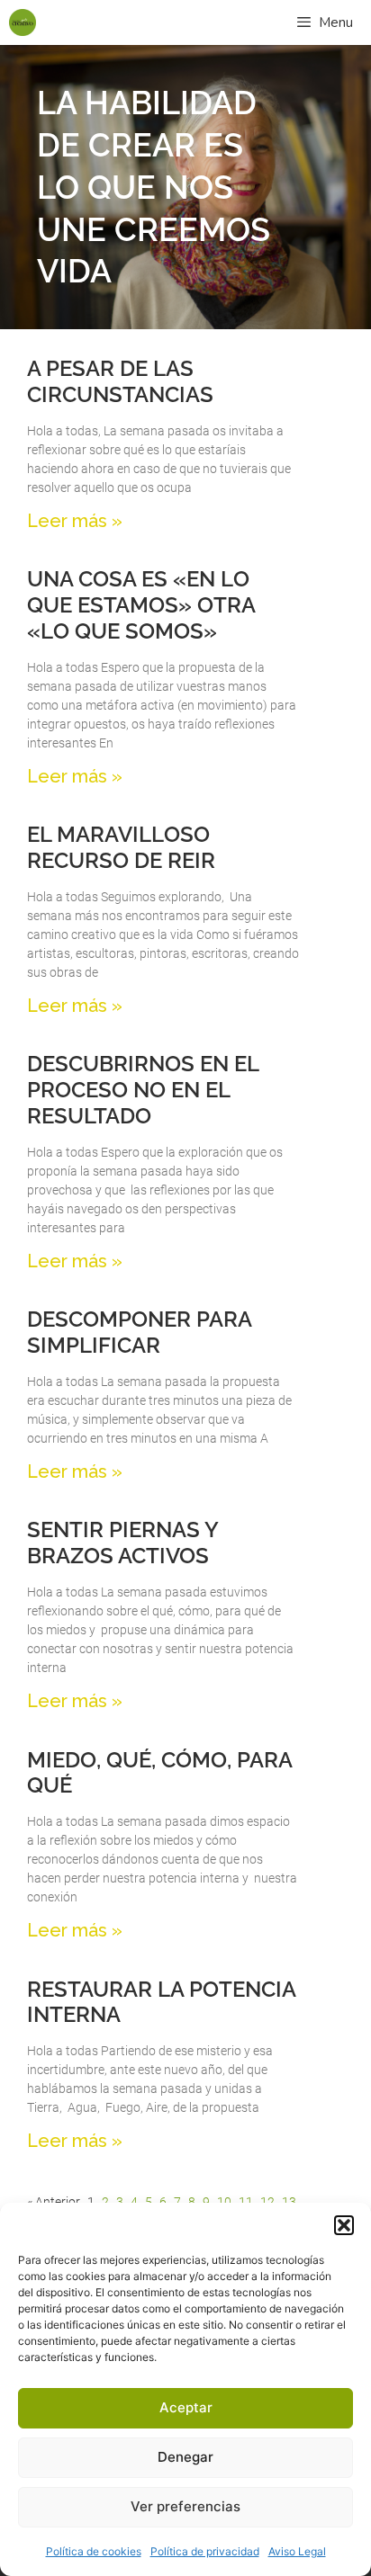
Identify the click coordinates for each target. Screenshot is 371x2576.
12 (267, 2202)
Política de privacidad (205, 2551)
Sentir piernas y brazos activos (122, 1543)
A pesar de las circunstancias (120, 381)
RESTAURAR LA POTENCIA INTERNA (161, 2002)
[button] (344, 2225)
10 (224, 2202)
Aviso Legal (297, 2551)
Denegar (185, 2457)
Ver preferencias (185, 2506)
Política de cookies (94, 2551)
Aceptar (186, 2407)
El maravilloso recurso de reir (121, 847)
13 (289, 2202)
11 (246, 2202)
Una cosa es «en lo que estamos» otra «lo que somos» (141, 605)
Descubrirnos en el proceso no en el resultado (143, 1090)
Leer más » (75, 521)
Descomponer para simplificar (139, 1332)
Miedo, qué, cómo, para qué (159, 1773)
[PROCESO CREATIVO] (23, 22)
